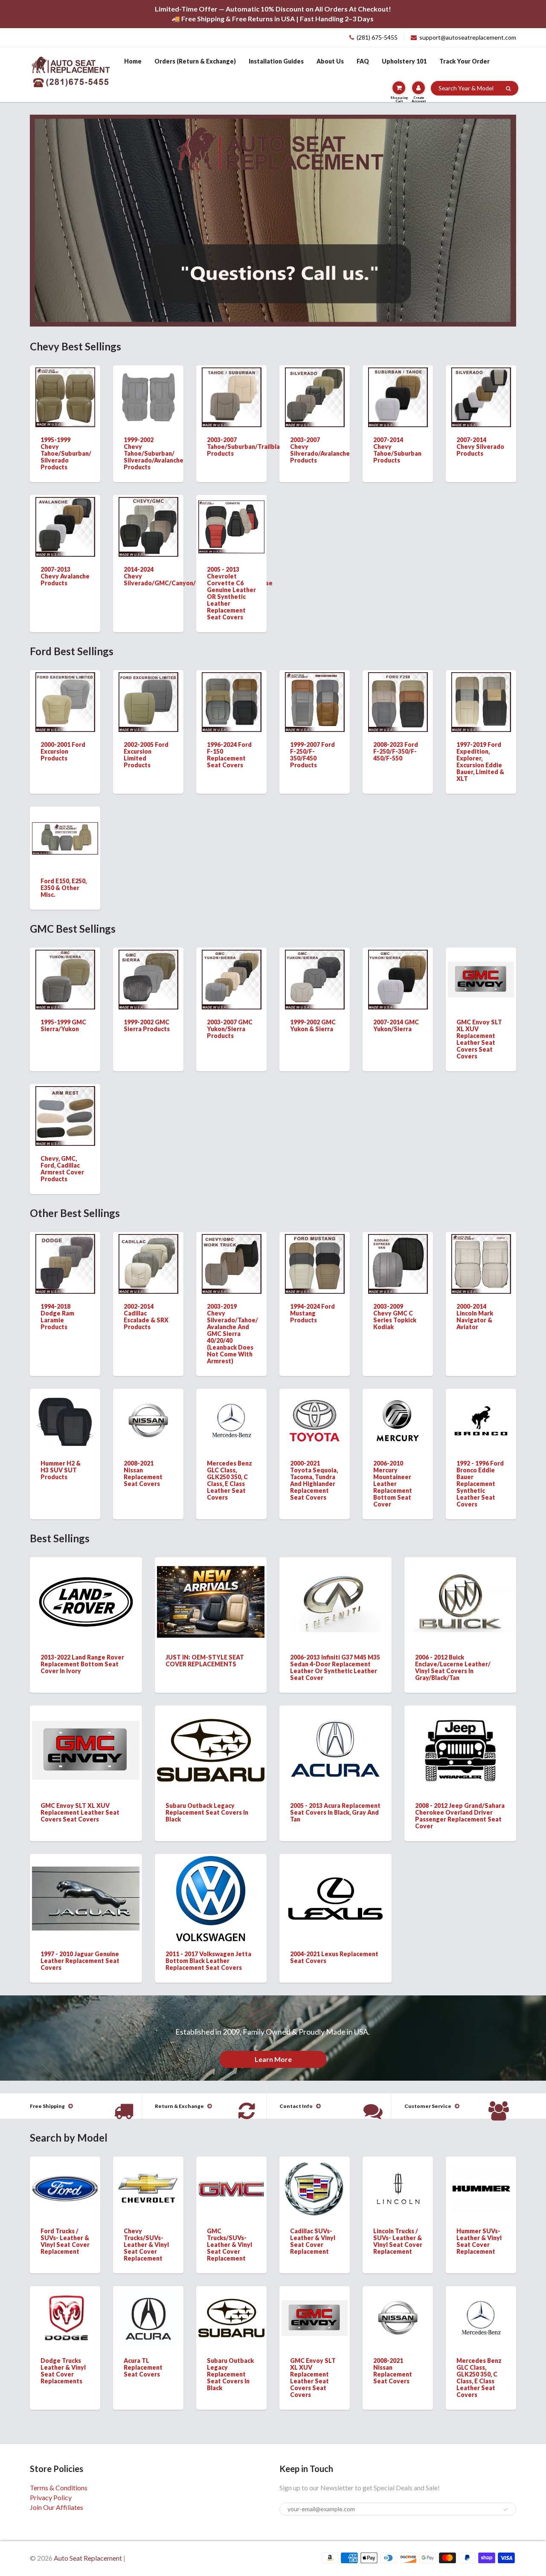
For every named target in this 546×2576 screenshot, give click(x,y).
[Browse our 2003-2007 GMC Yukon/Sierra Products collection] (232, 979)
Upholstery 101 (404, 61)
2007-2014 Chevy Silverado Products (480, 447)
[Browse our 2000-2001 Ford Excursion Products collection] (65, 701)
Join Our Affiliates (57, 2507)
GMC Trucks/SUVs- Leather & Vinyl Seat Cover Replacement (229, 2245)
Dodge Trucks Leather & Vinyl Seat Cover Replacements (63, 2371)
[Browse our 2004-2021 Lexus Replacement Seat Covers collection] (335, 1885)
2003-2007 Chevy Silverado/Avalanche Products (320, 450)
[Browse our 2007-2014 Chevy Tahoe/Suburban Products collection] (398, 396)
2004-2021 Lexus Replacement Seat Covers (334, 1957)
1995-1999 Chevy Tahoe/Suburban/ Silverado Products (66, 453)
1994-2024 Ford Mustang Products (312, 1313)
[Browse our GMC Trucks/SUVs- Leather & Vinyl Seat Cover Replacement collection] (231, 2173)
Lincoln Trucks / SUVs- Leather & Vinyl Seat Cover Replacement (398, 2241)
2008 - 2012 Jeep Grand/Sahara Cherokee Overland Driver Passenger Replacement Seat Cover (460, 1816)
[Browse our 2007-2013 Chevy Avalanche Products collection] (65, 526)
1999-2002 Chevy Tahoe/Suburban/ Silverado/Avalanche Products (154, 453)
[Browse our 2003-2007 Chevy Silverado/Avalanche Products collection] (315, 396)
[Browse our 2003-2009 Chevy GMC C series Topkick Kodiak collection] (398, 1263)
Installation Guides (276, 61)
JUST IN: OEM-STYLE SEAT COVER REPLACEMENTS (205, 1661)
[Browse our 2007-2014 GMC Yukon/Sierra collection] (398, 979)
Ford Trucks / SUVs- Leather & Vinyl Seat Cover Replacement (65, 2241)
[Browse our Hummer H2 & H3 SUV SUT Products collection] (65, 1420)
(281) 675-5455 (377, 37)
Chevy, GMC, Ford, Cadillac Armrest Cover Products (62, 1169)
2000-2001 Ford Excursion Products (63, 751)
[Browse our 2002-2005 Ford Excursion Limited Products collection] (148, 701)
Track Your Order (465, 61)
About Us (330, 61)
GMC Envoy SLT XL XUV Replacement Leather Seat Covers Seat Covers (479, 1039)
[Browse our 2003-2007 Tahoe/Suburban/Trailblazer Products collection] (232, 396)
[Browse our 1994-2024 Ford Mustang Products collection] (315, 1263)
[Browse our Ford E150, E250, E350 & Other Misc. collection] (65, 824)
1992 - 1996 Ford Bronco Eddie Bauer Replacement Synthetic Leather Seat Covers (480, 1484)
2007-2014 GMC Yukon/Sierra (396, 1025)
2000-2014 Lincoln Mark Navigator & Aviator (475, 1317)
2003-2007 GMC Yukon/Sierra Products (230, 1029)
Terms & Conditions (59, 2488)
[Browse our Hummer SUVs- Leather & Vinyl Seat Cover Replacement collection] (481, 2180)
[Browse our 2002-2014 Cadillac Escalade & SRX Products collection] (148, 1263)
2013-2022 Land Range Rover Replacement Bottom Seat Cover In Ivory (82, 1664)
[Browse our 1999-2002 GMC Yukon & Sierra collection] (315, 979)
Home (133, 61)
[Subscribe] (505, 2510)
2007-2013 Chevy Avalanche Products (65, 576)
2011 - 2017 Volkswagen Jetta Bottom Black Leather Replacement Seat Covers (208, 1961)
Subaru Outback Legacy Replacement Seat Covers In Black (207, 1812)
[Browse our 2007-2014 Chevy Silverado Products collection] (481, 396)
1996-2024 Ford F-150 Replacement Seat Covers (229, 755)
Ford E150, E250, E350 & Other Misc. (64, 888)
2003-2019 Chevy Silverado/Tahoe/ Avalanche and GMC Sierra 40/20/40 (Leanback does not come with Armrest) (232, 1334)
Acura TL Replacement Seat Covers (143, 2367)
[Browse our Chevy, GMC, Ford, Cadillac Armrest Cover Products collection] (65, 1115)
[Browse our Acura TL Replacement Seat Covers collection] (148, 2317)
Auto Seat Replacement (88, 2558)
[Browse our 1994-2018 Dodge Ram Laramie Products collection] (65, 1263)
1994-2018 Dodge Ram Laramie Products (57, 1317)
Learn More (273, 2059)
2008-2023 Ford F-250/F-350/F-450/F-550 (396, 751)
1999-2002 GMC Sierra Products (147, 1025)
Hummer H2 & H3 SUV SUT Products (61, 1470)
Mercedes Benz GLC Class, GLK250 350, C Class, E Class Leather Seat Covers (229, 1480)
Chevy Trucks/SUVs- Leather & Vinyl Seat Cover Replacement (146, 2245)
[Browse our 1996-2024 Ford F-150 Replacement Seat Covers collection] (232, 701)
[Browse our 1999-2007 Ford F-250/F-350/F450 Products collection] (315, 701)
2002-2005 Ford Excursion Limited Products (146, 755)
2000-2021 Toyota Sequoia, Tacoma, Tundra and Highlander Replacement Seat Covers (314, 1480)
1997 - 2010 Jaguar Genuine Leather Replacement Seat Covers (80, 1961)
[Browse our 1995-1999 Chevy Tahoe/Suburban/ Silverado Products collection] (65, 396)
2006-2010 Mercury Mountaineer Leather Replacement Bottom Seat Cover (393, 1484)
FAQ (363, 61)
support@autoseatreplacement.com (468, 37)
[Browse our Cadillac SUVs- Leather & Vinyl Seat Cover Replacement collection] (314, 2187)
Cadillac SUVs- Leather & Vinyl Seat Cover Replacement (313, 2241)
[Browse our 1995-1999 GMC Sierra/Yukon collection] (65, 979)
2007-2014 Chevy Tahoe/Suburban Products (397, 450)
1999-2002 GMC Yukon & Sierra (313, 1025)
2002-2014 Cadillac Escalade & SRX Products (146, 1317)
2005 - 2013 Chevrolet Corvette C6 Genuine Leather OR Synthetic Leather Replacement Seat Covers (231, 593)
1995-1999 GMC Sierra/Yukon (63, 1025)
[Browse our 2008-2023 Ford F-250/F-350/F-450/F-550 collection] (398, 701)
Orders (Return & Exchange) (195, 61)
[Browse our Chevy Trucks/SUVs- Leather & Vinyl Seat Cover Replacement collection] (148, 2176)
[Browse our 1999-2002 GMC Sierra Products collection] (148, 979)
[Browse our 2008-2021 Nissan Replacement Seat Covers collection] (148, 1409)
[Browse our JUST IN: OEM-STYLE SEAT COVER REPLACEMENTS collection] (211, 1594)
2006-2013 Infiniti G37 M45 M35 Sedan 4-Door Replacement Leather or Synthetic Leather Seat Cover (335, 1667)
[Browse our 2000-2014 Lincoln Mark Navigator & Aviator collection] (481, 1263)
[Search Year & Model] (508, 89)
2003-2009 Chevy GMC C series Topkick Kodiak (395, 1317)
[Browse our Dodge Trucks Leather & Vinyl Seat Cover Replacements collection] (65, 2311)
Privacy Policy (51, 2497)
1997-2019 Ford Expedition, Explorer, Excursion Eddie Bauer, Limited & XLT (480, 762)
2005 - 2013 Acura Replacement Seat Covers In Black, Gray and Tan (335, 1812)
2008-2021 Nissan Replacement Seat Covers (143, 1473)
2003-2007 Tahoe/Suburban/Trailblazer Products (248, 447)
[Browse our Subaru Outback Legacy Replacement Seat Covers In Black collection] (211, 1738)
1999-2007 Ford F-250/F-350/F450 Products (312, 755)
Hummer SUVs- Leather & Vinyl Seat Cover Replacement (479, 2241)
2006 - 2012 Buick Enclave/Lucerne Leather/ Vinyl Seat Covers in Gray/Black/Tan (453, 1667)
